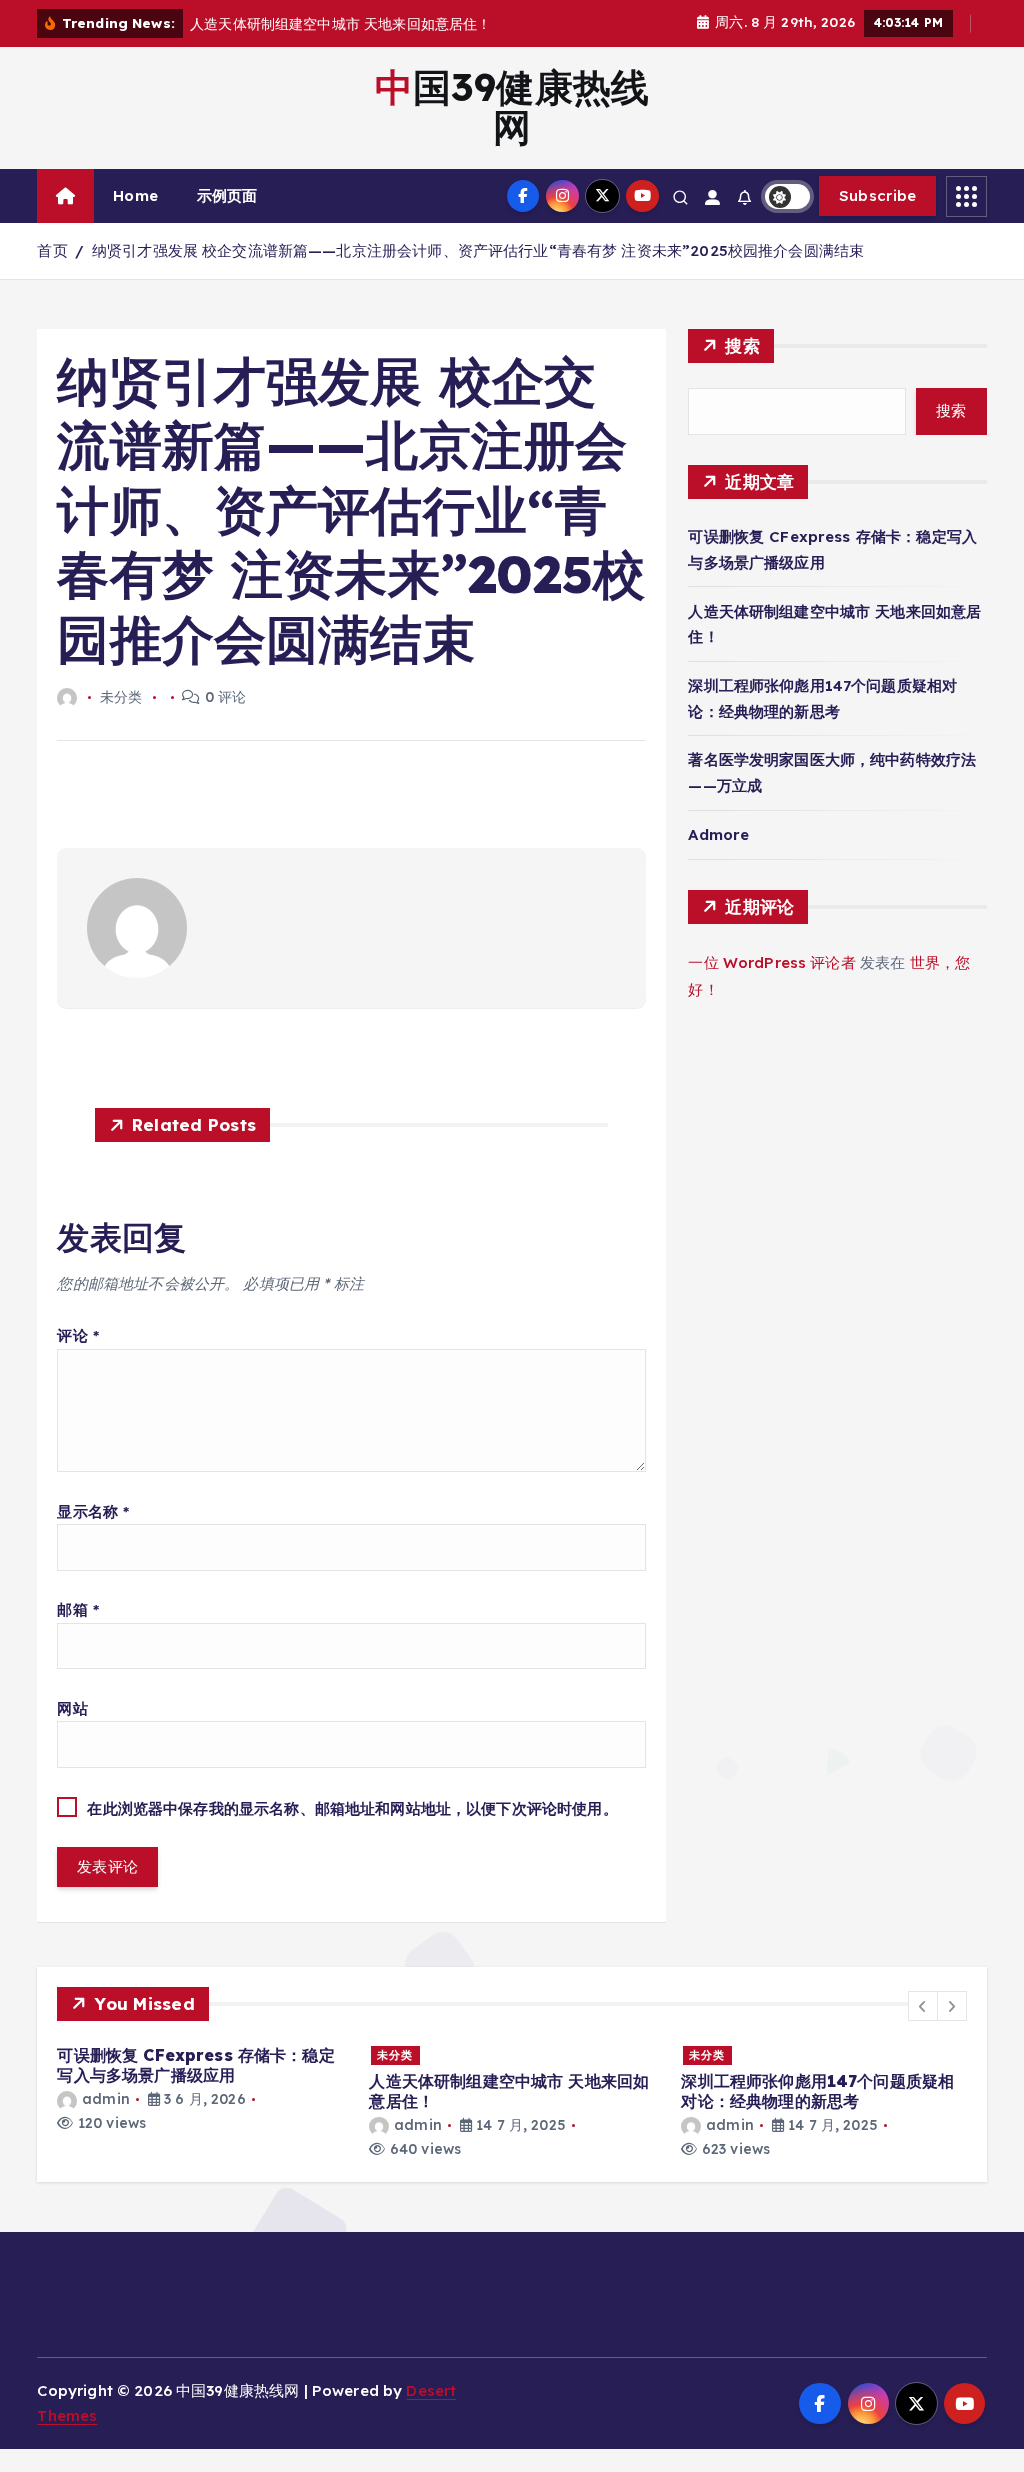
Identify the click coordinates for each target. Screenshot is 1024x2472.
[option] (201, 2088)
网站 (72, 1708)
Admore (718, 834)
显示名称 (93, 1511)
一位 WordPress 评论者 (771, 962)
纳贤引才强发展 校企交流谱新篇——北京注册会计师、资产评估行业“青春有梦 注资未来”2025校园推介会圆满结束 (478, 250)
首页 (52, 250)
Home (135, 195)
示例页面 (227, 195)
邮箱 (78, 1609)
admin (105, 2099)
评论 (78, 1335)
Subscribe (878, 195)
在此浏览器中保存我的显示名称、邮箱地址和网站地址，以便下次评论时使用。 (352, 1808)
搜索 (742, 345)
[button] (923, 2006)
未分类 (395, 2055)
